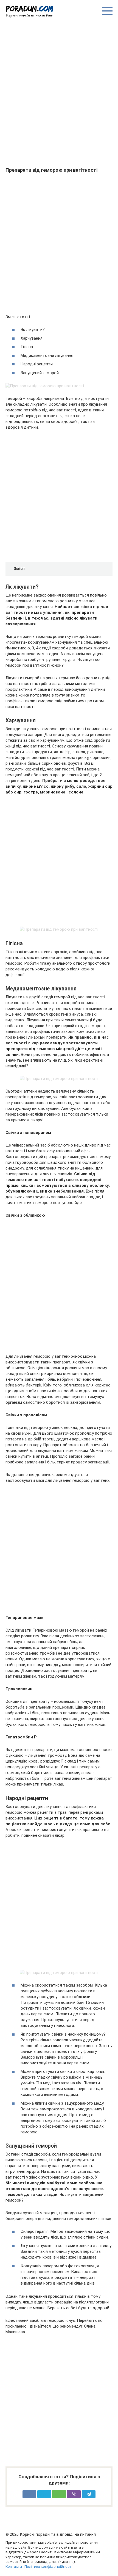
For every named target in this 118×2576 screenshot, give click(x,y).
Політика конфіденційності (48, 2566)
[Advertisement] (59, 92)
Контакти (14, 2566)
